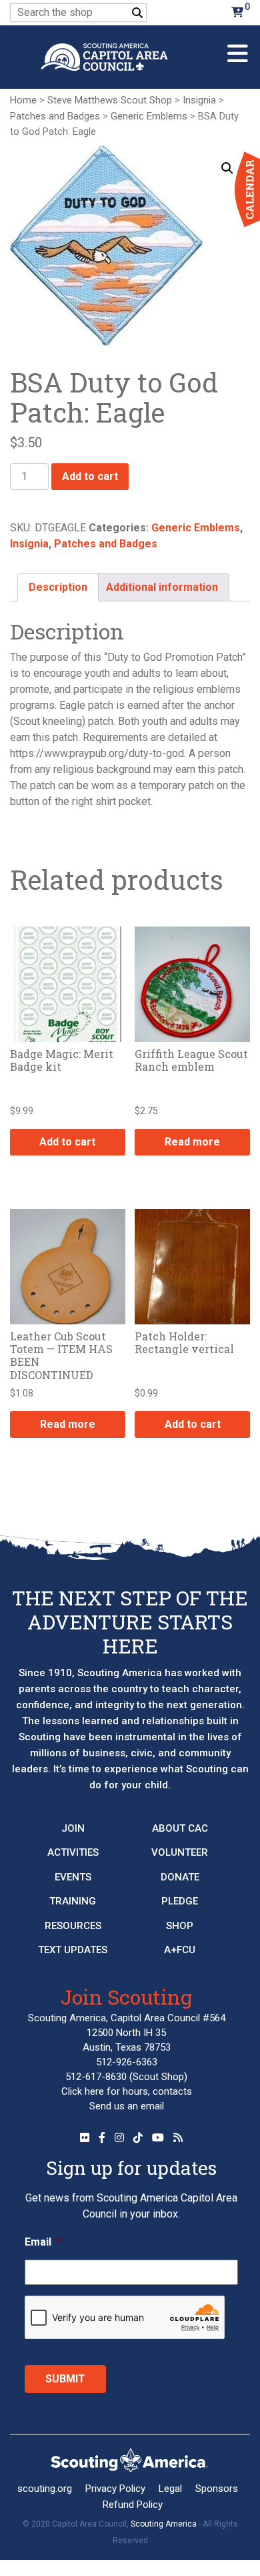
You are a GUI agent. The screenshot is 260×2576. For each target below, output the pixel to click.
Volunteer (180, 1852)
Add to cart (90, 476)
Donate (180, 1877)
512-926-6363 (127, 2062)
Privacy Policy (115, 2489)
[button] (227, 168)
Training (73, 1901)
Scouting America (164, 2524)
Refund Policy (133, 2505)
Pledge (180, 1901)
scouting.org (45, 2489)
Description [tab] (58, 587)
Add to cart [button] (67, 1142)
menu (238, 48)
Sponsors (217, 2489)
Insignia (199, 100)
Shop (180, 1926)
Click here (83, 2091)
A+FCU (180, 1950)
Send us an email (127, 2106)
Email (43, 2242)
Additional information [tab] (162, 587)
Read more (192, 1142)
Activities (73, 1852)
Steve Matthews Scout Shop (110, 100)
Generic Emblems (149, 116)
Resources (73, 1926)
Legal (170, 2489)
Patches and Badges (55, 116)
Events (73, 1877)
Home (23, 100)
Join (73, 1828)
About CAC (180, 1828)
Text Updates (73, 1950)
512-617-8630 (96, 2077)
